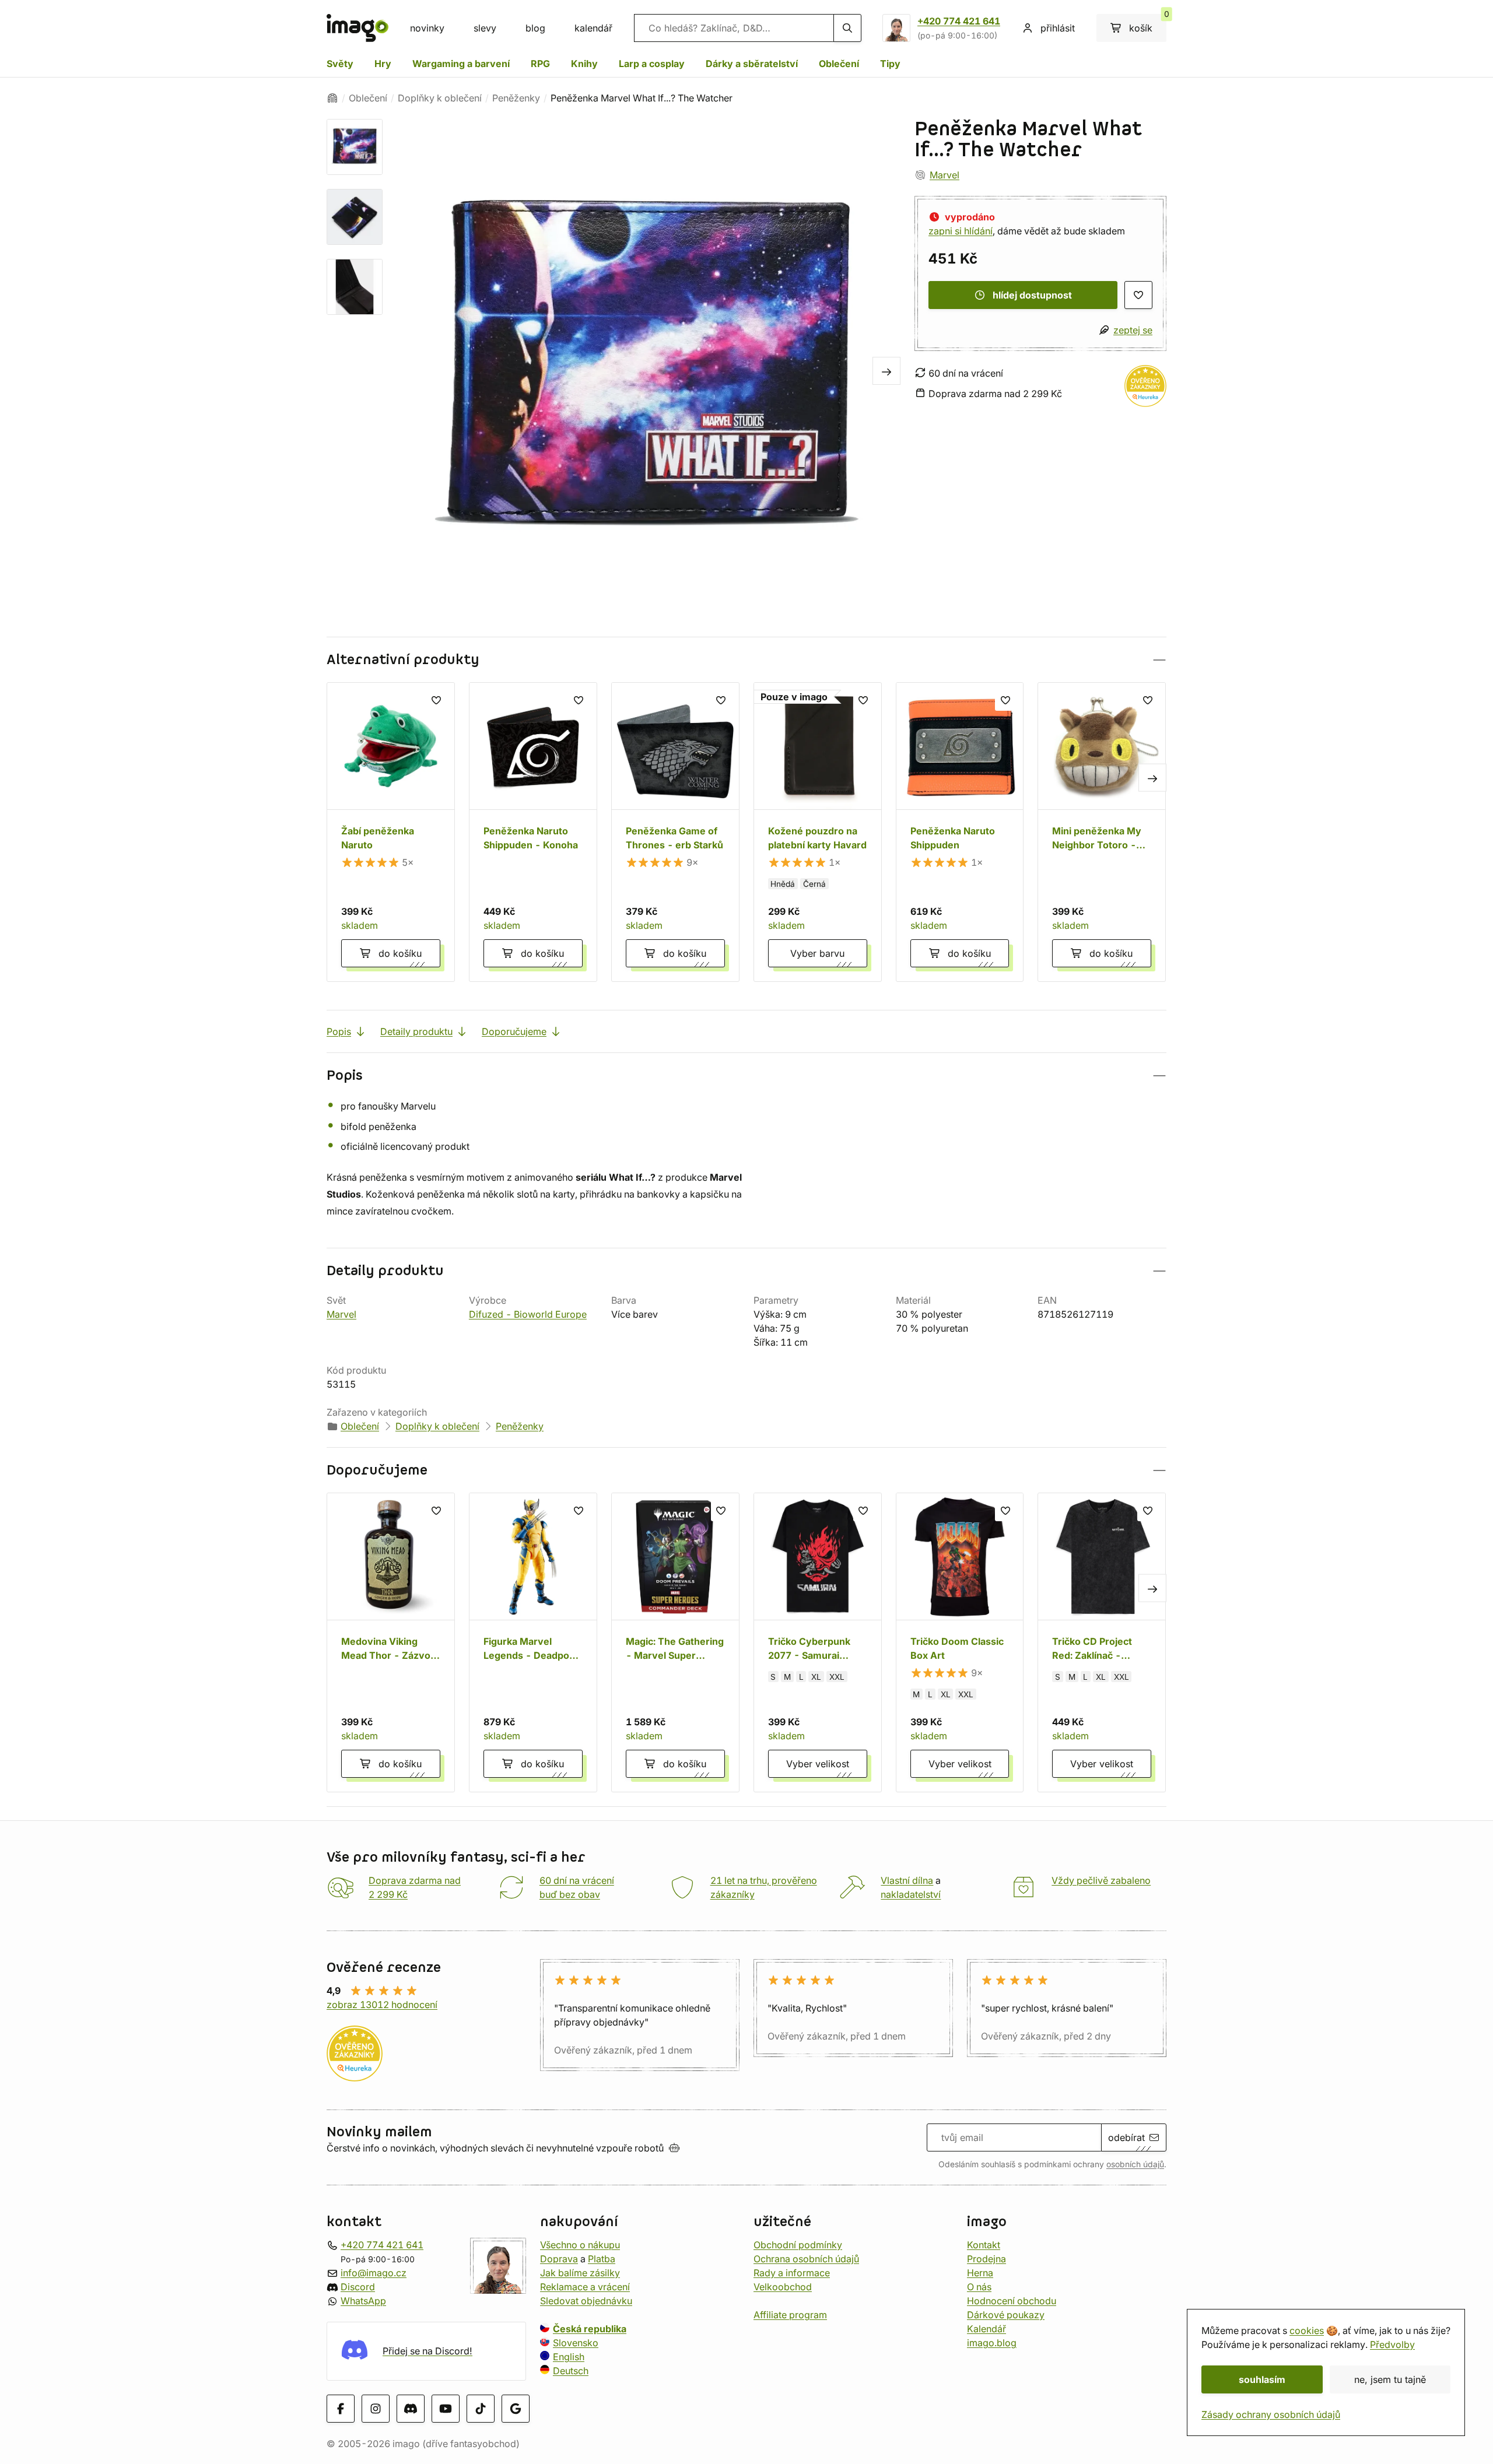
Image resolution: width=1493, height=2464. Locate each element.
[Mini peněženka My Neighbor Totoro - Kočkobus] (1102, 832)
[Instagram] (376, 2408)
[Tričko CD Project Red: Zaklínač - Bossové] (1102, 1642)
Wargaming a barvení (461, 64)
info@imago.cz (374, 2272)
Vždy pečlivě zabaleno (1101, 1880)
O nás (979, 2286)
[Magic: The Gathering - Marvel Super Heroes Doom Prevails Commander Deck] (675, 1642)
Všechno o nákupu (580, 2244)
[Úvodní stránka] (332, 98)
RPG (540, 64)
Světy (340, 64)
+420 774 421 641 (959, 21)
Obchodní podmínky (798, 2244)
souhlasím (1262, 2379)
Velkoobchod (783, 2286)
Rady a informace (792, 2272)
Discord (358, 2286)
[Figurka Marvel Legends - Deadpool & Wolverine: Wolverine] (533, 1642)
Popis (339, 1031)
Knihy (584, 64)
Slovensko (576, 2342)
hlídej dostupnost (1032, 295)
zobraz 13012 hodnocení (382, 2005)
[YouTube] (446, 2408)
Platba (602, 2258)
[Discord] (411, 2408)
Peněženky (516, 98)
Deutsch (571, 2370)
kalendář (593, 28)
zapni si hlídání (961, 231)
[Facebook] (341, 2408)
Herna (980, 2272)
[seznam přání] (1138, 295)
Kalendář (986, 2328)
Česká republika (590, 2328)
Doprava (559, 2258)
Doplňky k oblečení (440, 98)
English (569, 2356)
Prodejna (986, 2258)
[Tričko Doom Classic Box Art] (960, 1642)
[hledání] (847, 28)
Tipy (890, 64)
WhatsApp (363, 2300)
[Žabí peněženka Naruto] (391, 832)
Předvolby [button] (1392, 2344)
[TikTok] (481, 2408)
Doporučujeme (514, 1031)
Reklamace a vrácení (585, 2286)
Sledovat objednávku (586, 2300)
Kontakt (984, 2244)
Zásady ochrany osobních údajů (1271, 2414)
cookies (1307, 2330)
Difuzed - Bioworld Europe (528, 1314)
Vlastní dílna (907, 1880)
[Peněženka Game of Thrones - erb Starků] (675, 832)
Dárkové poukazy (1006, 2314)
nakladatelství (911, 1894)
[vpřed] (886, 371)
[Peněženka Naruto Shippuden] (960, 832)
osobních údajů (1135, 2164)
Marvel (944, 175)
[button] (746, 660)
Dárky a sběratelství (752, 64)
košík (1148, 24)
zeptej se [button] (1133, 330)
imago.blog (992, 2342)
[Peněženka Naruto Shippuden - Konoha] (533, 832)
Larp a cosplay (652, 64)
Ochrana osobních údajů (806, 2258)
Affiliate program (790, 2314)
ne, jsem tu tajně (1390, 2379)
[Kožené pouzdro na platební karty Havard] (818, 832)
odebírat (1126, 2137)
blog (535, 28)
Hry (383, 64)
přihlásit (1058, 28)
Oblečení (839, 64)
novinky (427, 28)
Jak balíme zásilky (580, 2272)
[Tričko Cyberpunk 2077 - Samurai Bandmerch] (818, 1642)
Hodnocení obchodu (1012, 2300)
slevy (485, 28)
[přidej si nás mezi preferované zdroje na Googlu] (516, 2408)
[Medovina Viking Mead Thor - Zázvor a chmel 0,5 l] (391, 1642)
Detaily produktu (416, 1031)
